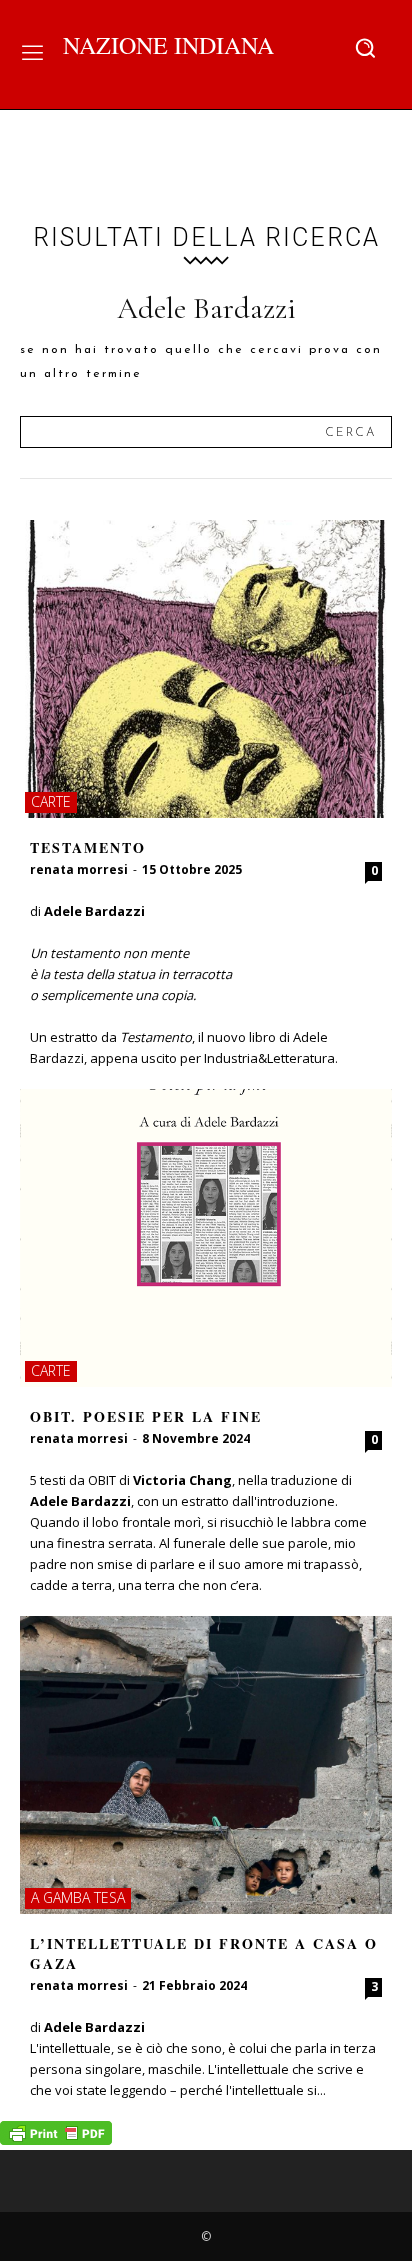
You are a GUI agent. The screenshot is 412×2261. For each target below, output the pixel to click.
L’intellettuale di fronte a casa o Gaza (204, 1953)
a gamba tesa (78, 1897)
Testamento (88, 847)
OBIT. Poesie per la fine (146, 1416)
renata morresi (79, 869)
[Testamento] (206, 669)
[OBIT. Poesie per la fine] (206, 1238)
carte (51, 801)
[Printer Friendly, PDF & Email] (56, 2139)
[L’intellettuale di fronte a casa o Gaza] (206, 1765)
